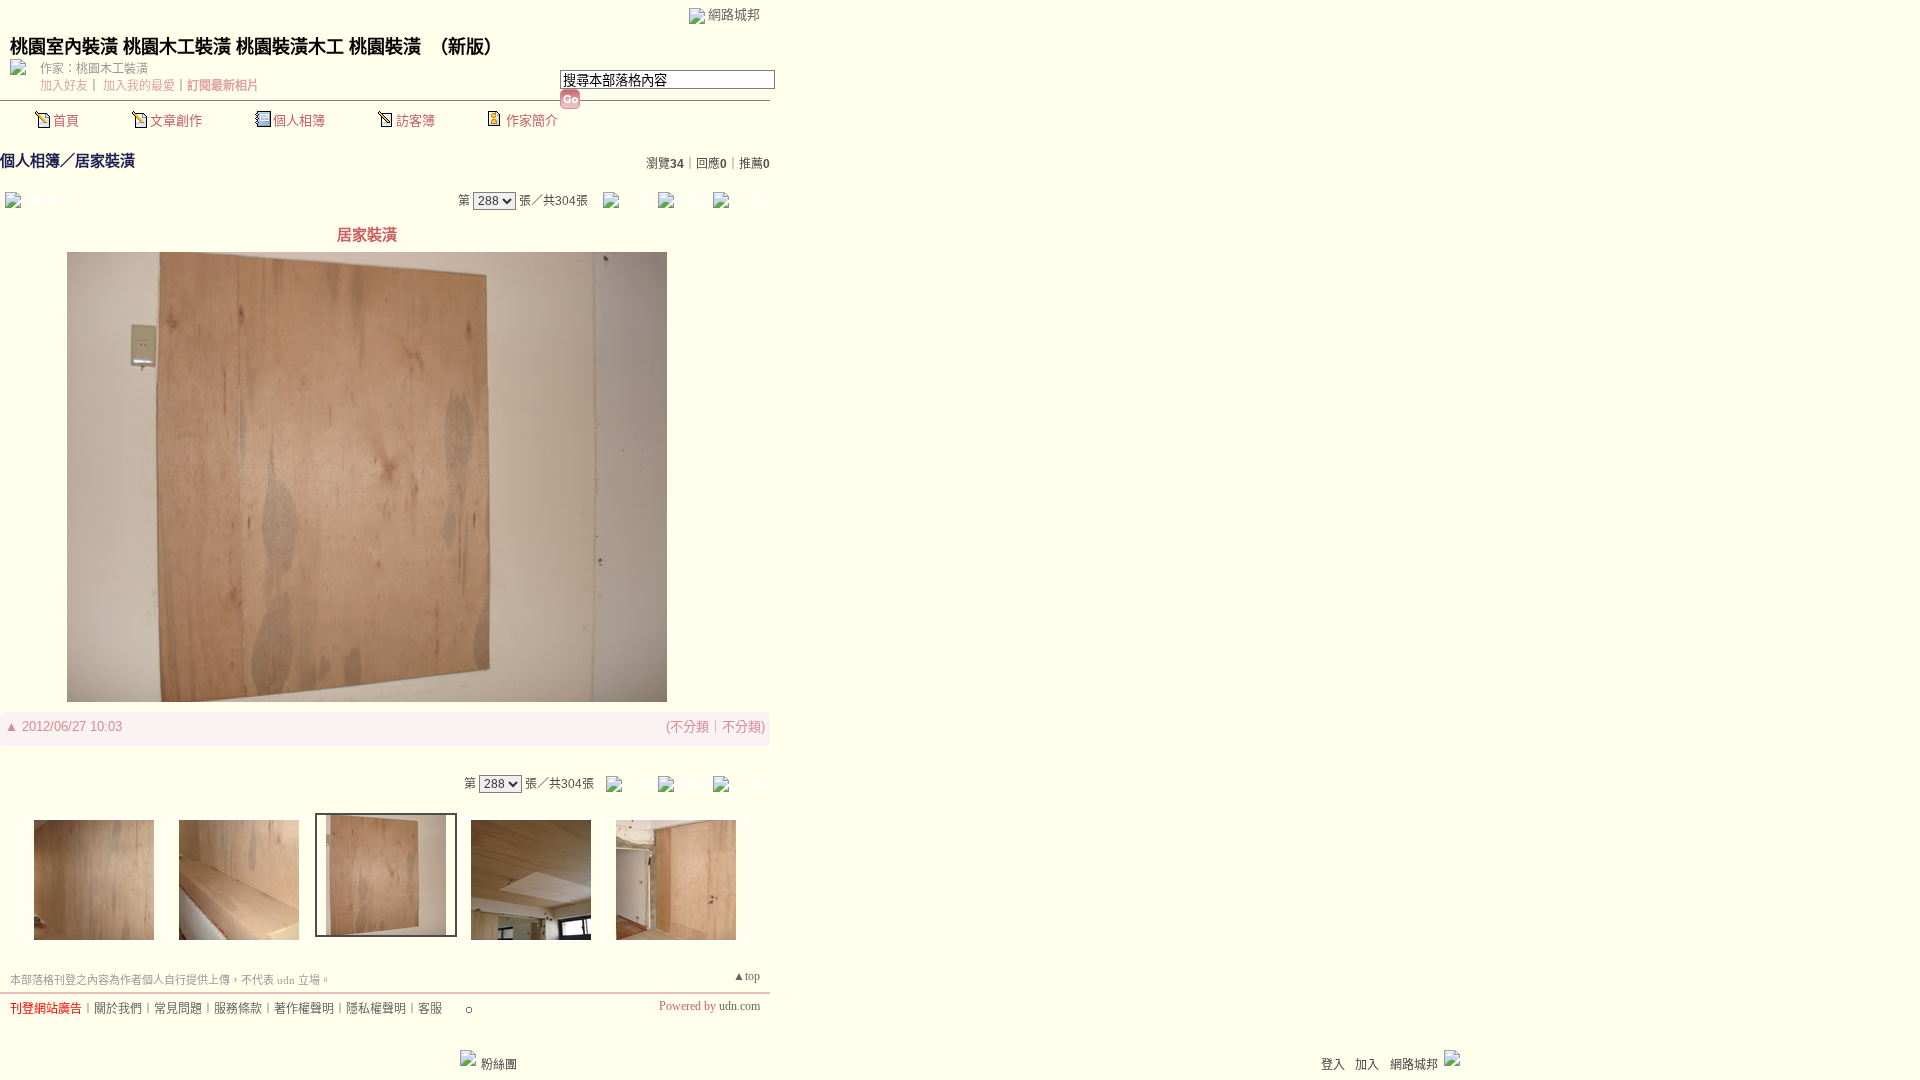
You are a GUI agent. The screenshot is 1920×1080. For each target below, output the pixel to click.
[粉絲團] (468, 1058)
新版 (466, 47)
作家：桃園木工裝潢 (94, 69)
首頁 (66, 120)
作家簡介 (532, 120)
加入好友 (64, 86)
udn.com (739, 1006)
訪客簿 (415, 120)
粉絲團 (499, 1065)
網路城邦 (734, 14)
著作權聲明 (304, 1009)
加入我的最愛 (139, 86)
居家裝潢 (105, 160)
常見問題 (178, 1009)
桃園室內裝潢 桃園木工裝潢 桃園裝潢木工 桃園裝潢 (215, 47)
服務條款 (238, 1009)
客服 (430, 1009)
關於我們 (118, 1009)
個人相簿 (299, 120)
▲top (746, 976)
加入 (1367, 1065)
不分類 (689, 726)
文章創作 (176, 120)
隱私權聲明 (376, 1009)
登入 (1333, 1065)
